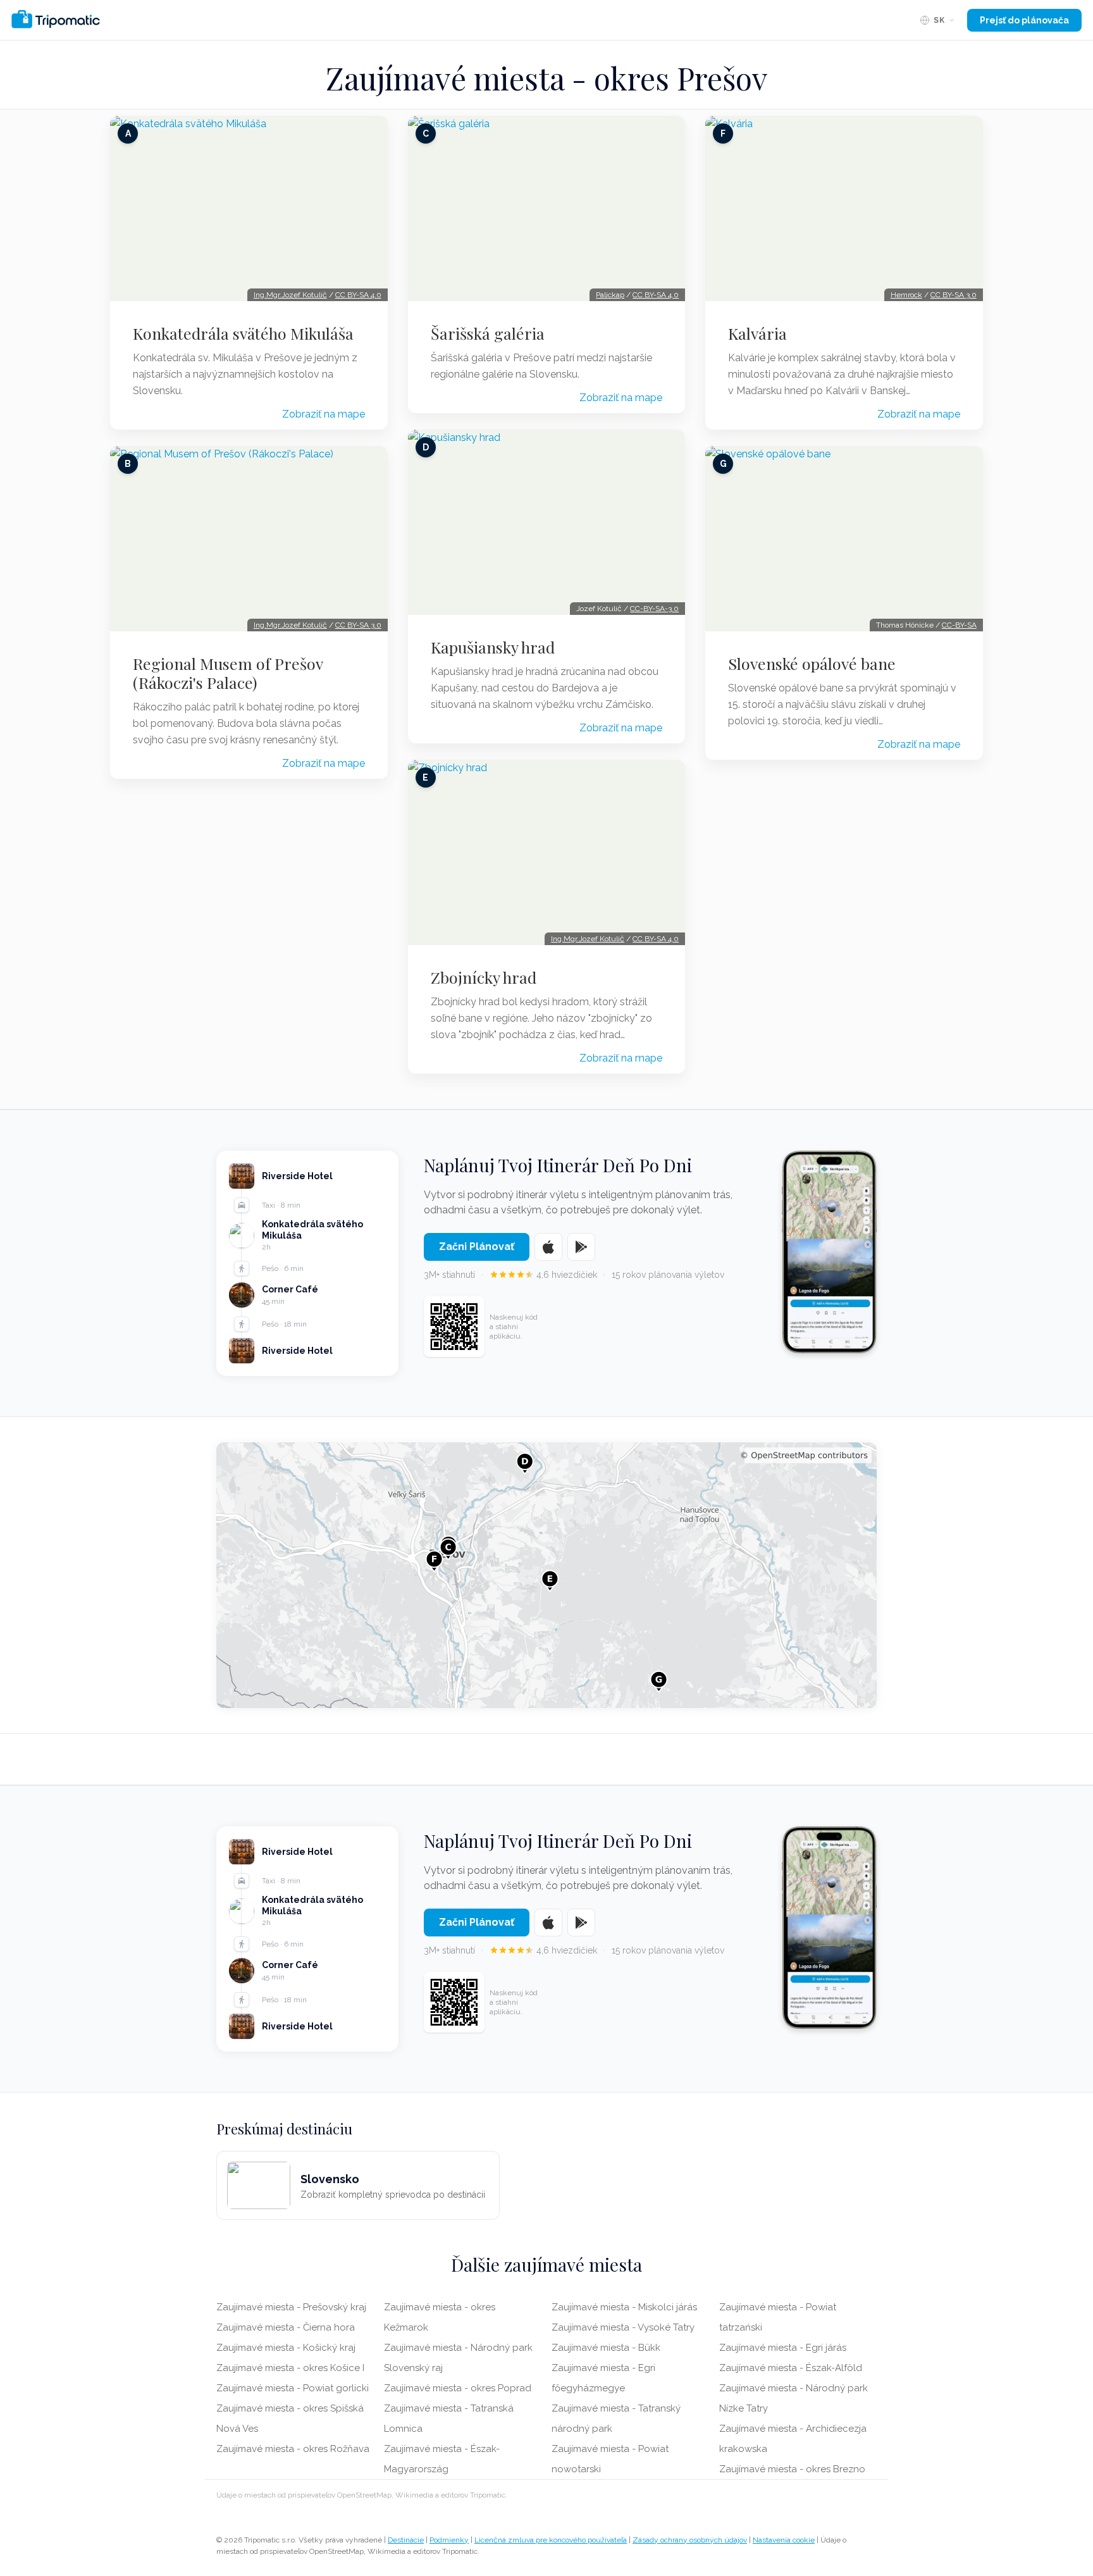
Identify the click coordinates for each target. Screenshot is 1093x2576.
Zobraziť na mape (324, 414)
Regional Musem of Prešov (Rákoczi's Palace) (228, 673)
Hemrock (906, 295)
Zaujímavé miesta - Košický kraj (286, 2348)
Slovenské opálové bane (812, 664)
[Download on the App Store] (548, 1247)
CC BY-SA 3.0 (358, 625)
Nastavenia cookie (784, 2540)
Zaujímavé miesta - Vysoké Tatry (623, 2327)
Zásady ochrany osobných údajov (690, 2540)
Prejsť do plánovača (1024, 20)
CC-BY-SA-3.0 (654, 609)
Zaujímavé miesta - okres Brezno (792, 2469)
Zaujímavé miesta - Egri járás (783, 2348)
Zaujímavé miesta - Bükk (606, 2348)
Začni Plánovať (477, 1247)
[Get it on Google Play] (581, 1247)
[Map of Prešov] (546, 1575)
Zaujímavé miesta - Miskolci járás (624, 2307)
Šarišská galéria (488, 333)
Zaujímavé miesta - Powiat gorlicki (293, 2388)
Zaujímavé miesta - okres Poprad (458, 2388)
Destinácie (406, 2540)
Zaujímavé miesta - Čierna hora (286, 2327)
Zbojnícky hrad (484, 977)
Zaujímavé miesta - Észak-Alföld (791, 2368)
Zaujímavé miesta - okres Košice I (290, 2368)
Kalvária (757, 333)
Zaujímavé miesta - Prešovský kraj (291, 2307)
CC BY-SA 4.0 (358, 295)
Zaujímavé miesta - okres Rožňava (293, 2449)
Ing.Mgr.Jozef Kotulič (290, 295)
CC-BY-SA (959, 625)
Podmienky (449, 2540)
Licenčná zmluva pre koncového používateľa (551, 2540)
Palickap (610, 295)
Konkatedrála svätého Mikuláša (243, 333)
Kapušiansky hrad (493, 647)
